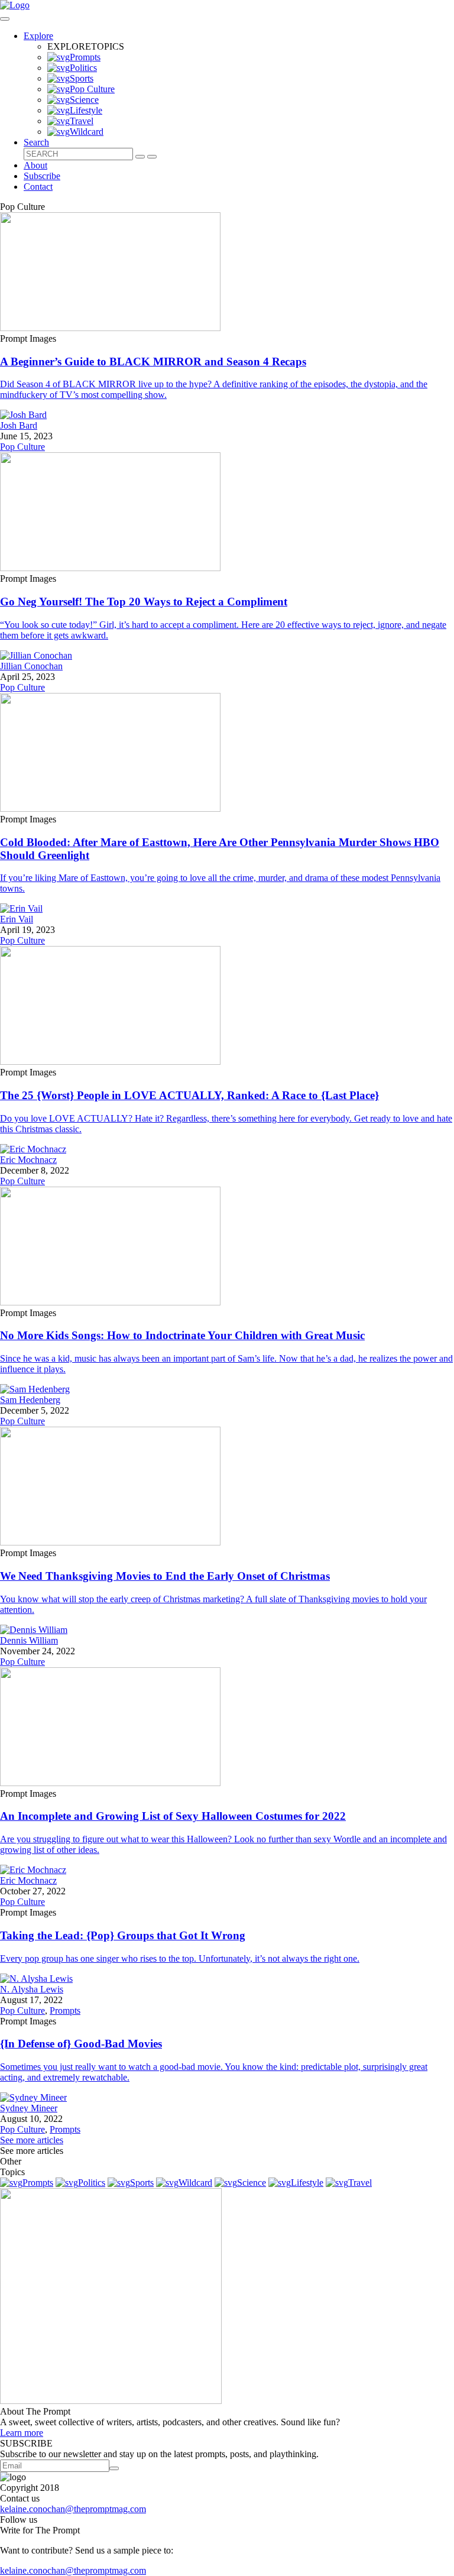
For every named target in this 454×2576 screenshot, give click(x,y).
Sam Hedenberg (30, 1400)
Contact (38, 187)
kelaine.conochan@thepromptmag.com (73, 2509)
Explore (38, 36)
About (35, 165)
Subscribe (42, 176)
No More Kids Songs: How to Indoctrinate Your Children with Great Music (182, 1335)
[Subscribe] (114, 2468)
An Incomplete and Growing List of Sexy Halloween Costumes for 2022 (173, 1816)
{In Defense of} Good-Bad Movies (81, 2044)
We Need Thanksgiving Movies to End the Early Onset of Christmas (165, 1576)
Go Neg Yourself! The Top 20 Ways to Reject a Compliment (144, 602)
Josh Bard (19, 425)
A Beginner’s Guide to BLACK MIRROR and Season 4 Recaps (153, 362)
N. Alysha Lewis (32, 1989)
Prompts (65, 2010)
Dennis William (29, 1640)
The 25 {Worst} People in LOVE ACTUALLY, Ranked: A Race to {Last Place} (189, 1095)
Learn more (22, 2433)
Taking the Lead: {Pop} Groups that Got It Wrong (123, 1935)
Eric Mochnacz (28, 1160)
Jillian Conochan (31, 666)
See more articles (32, 2140)
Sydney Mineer (29, 2108)
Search (36, 142)
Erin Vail (17, 919)
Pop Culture (22, 447)
